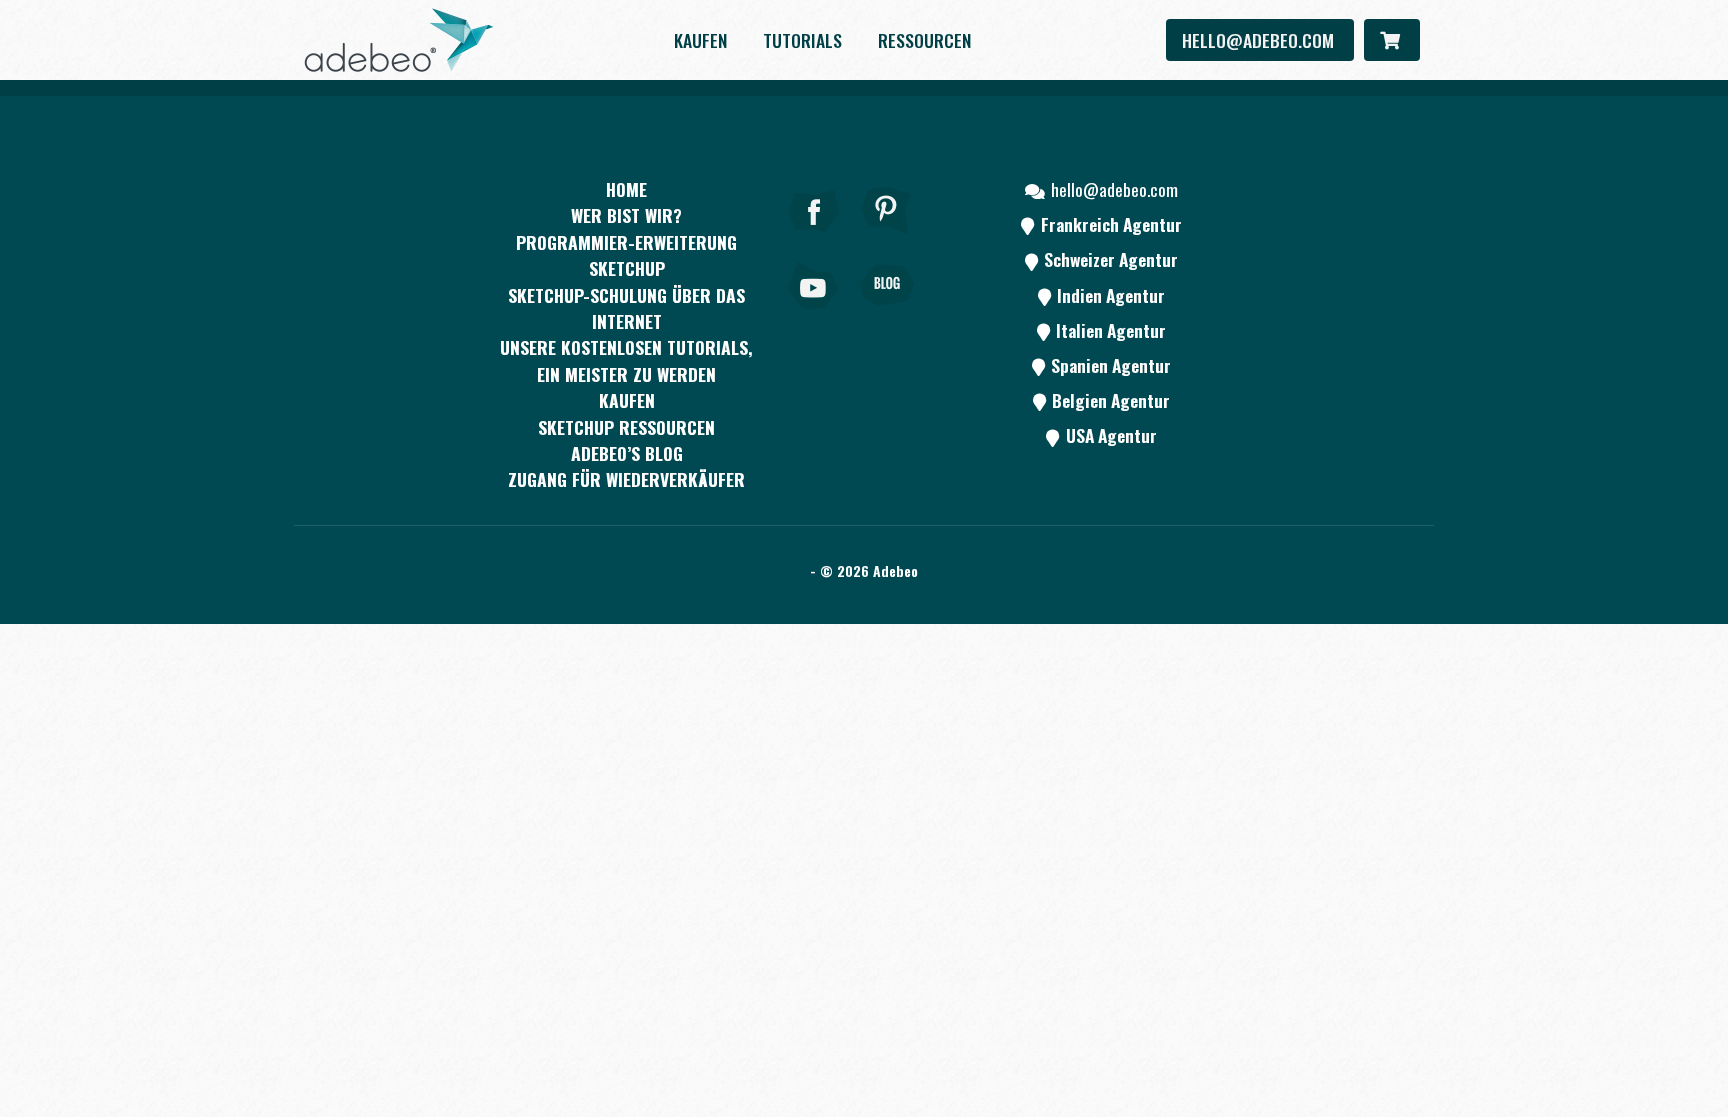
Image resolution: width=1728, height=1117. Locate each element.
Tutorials (802, 40)
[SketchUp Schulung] (399, 40)
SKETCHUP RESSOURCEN (626, 427)
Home (626, 189)
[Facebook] (814, 238)
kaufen (700, 40)
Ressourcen (924, 40)
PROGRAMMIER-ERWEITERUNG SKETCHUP (626, 255)
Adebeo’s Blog (627, 453)
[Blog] (887, 313)
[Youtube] (814, 313)
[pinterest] (887, 238)
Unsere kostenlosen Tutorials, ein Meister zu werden (626, 360)
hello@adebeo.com (1260, 40)
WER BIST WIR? (626, 215)
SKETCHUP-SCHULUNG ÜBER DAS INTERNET (626, 308)
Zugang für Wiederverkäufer (626, 479)
